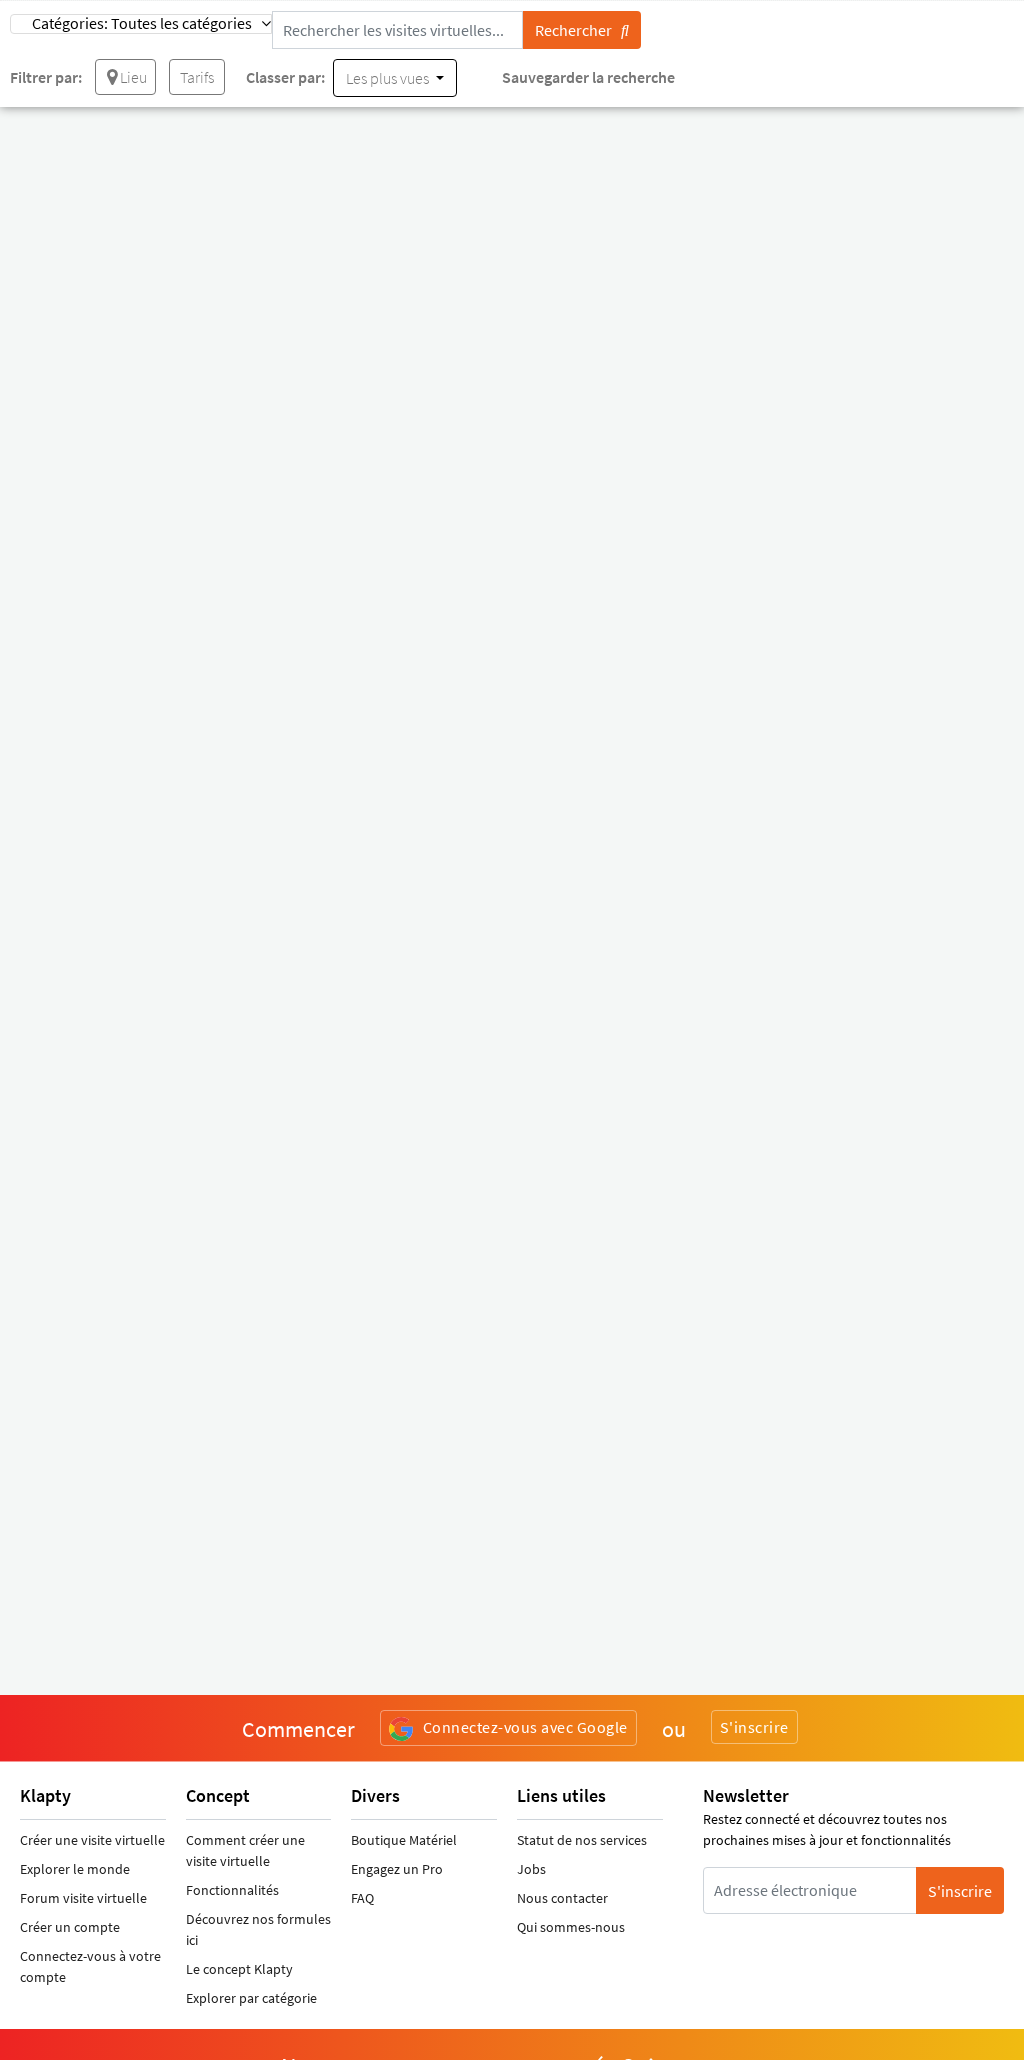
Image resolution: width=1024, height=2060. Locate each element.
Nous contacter (562, 1898)
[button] (141, 24)
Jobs (531, 1869)
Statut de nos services (582, 1840)
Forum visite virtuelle (83, 1898)
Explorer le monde (75, 1869)
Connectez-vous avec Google (525, 1727)
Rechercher (578, 30)
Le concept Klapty (239, 1969)
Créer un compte (70, 1927)
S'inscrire (754, 1727)
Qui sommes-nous (571, 1927)
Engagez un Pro (397, 1869)
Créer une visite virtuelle (92, 1840)
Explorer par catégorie (251, 1998)
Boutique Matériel (404, 1840)
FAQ (362, 1898)
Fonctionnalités (232, 1890)
